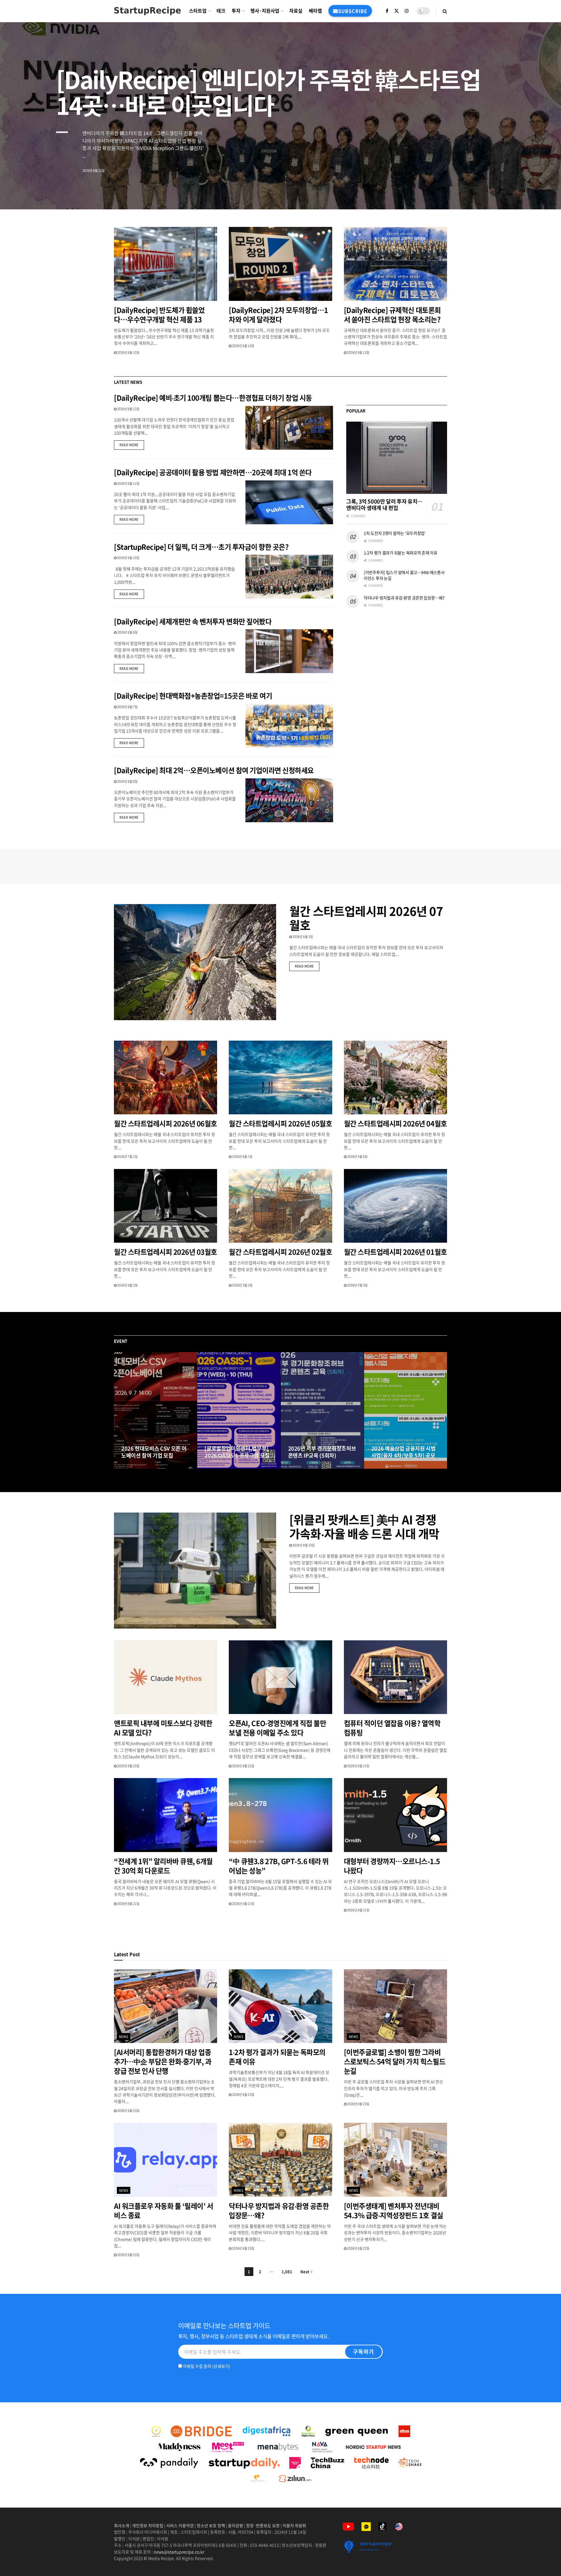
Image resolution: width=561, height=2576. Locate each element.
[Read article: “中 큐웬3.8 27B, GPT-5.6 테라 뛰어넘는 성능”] (280, 1815)
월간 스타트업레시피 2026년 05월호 (280, 1123)
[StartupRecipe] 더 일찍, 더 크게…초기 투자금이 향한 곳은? (201, 547)
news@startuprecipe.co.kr (179, 2552)
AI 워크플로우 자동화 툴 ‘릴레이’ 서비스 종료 (163, 2211)
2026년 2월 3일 (357, 1285)
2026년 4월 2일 (127, 1285)
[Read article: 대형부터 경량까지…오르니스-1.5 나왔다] (395, 1815)
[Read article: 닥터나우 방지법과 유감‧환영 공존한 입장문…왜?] (280, 2160)
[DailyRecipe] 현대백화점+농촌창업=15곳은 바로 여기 (193, 696)
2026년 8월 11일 (128, 483)
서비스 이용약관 (180, 2525)
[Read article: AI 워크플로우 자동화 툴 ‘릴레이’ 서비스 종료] (166, 2160)
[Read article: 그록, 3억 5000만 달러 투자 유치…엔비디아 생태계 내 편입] (397, 458)
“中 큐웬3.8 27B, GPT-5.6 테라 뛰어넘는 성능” (279, 1866)
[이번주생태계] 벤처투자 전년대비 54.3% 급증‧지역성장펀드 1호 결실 (394, 2211)
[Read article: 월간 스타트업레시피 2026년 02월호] (280, 1206)
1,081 (287, 2271)
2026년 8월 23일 (303, 1545)
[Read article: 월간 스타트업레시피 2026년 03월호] (166, 1206)
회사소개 (122, 2525)
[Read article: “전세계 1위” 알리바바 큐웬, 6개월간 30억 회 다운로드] (166, 1815)
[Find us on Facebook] (387, 11)
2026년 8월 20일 (135, 1467)
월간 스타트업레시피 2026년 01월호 (395, 1252)
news (124, 2037)
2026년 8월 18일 (219, 1467)
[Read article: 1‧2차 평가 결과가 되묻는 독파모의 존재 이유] (280, 2006)
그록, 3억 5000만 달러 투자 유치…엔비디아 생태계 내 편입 (384, 505)
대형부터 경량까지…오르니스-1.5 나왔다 (392, 1866)
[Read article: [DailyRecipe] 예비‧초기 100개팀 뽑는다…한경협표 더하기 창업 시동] (289, 428)
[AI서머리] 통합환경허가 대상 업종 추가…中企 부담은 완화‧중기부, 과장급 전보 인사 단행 (163, 2061)
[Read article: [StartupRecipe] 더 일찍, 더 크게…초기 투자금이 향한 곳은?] (289, 577)
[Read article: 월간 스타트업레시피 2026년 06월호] (166, 1078)
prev (513, 191)
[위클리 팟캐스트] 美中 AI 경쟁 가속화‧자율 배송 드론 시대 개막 (364, 1526)
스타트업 (198, 11)
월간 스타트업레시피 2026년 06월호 (166, 1123)
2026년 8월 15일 (128, 352)
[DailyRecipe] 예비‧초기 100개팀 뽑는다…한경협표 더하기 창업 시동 (213, 398)
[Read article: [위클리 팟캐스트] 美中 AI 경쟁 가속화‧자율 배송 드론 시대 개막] (195, 1571)
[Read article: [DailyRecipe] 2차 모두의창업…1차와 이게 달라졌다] (280, 264)
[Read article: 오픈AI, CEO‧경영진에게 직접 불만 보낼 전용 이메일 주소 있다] (280, 1677)
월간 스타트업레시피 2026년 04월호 (395, 1123)
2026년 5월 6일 (357, 1157)
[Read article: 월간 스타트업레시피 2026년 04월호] (395, 1078)
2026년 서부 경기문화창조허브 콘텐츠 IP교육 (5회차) (322, 1452)
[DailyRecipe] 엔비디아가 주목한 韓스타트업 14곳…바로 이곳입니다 (268, 92)
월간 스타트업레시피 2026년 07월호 (366, 918)
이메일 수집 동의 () (206, 2366)
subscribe (353, 11)
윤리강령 (236, 2525)
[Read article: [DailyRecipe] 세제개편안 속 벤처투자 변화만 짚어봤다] (289, 651)
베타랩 (315, 11)
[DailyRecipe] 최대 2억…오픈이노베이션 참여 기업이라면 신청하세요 (214, 770)
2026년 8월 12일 (128, 409)
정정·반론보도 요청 (263, 2525)
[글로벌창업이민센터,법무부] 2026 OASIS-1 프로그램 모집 (237, 1452)
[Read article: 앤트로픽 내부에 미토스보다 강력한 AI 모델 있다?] (166, 1677)
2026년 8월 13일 (358, 352)
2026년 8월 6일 (127, 781)
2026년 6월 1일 (242, 1157)
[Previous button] (118, 1411)
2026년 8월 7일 (127, 707)
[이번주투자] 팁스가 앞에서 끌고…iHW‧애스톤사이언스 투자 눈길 (404, 575)
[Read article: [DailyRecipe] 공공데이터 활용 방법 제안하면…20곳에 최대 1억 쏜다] (289, 502)
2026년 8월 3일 (302, 937)
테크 (221, 11)
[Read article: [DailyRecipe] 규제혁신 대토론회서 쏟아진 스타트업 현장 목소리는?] (395, 264)
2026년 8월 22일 (243, 1766)
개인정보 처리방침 (148, 2525)
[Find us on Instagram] (407, 11)
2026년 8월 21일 (358, 1766)
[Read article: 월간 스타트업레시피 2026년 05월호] (280, 1078)
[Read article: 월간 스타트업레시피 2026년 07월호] (195, 962)
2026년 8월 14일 (243, 346)
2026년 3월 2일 (242, 1285)
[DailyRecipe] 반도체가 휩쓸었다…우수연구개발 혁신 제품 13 (159, 315)
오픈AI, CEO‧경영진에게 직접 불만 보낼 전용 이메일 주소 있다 (277, 1728)
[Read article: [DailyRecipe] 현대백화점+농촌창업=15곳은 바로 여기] (289, 726)
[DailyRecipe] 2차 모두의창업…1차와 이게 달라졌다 (278, 315)
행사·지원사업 (265, 11)
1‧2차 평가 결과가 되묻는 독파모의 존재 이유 (401, 553)
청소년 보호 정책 (211, 2525)
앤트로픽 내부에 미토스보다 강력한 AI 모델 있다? (163, 1728)
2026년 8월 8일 (127, 632)
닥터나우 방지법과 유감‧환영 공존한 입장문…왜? (404, 598)
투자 (236, 11)
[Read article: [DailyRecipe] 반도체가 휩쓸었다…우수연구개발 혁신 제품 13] (166, 264)
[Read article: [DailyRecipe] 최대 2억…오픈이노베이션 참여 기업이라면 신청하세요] (289, 800)
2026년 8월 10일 (128, 558)
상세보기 (221, 2366)
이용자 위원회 (294, 2525)
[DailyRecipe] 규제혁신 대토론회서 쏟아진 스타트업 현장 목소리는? (393, 315)
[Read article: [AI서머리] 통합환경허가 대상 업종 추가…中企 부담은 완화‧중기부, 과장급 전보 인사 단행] (166, 2006)
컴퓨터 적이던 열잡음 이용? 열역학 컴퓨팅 (392, 1728)
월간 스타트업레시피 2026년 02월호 (280, 1252)
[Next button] (443, 1411)
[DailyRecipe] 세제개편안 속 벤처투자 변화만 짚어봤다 (193, 621)
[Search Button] (445, 11)
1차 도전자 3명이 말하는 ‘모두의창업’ (395, 533)
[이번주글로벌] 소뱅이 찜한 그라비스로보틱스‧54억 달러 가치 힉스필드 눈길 (395, 2061)
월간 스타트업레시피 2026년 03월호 (166, 1252)
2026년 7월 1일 (127, 1157)
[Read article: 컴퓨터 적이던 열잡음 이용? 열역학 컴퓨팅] (395, 1677)
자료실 (296, 11)
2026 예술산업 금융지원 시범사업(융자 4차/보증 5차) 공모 (404, 1452)
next (536, 191)
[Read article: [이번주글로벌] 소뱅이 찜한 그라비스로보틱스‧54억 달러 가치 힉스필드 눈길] (395, 2006)
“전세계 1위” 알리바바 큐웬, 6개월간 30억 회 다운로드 (163, 1866)
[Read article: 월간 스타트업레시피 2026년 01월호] (395, 1206)
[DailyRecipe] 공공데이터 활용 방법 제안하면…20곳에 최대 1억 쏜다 (213, 472)
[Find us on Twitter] (396, 11)
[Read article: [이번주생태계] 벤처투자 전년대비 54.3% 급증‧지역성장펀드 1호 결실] (395, 2160)
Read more (132, 445)
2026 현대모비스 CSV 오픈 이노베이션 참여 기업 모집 (154, 1452)
